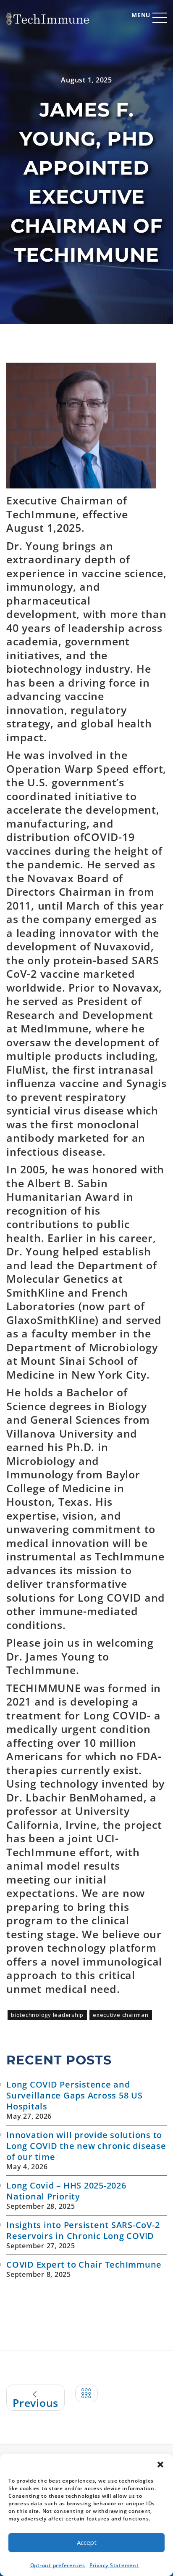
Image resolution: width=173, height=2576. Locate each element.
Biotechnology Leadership (47, 2015)
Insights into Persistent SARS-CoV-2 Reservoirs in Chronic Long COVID (83, 2230)
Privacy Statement (114, 2565)
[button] (160, 2465)
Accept (87, 2542)
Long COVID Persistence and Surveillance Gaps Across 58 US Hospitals (75, 2095)
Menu (141, 15)
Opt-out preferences (58, 2565)
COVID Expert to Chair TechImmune (84, 2264)
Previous (35, 2403)
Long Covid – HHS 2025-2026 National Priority (66, 2191)
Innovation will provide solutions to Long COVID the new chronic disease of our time (86, 2146)
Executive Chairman (121, 2015)
